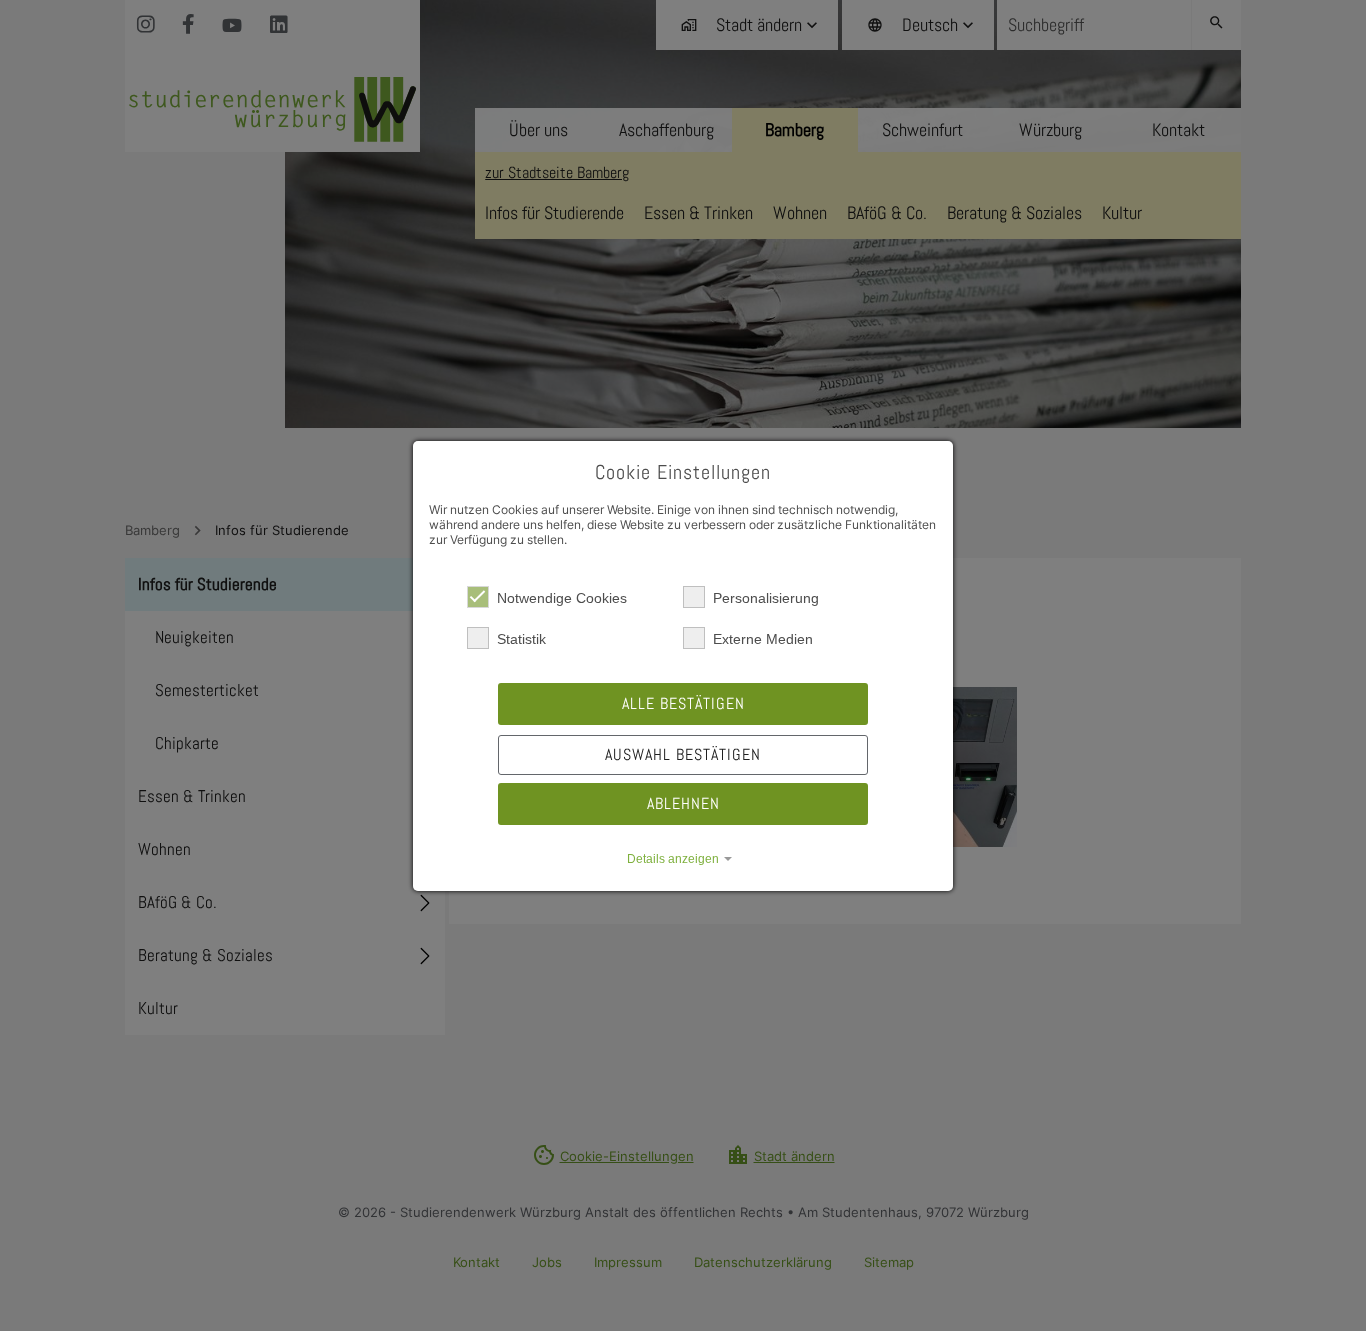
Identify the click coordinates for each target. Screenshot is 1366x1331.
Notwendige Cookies (562, 598)
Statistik (521, 639)
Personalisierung (766, 598)
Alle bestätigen (683, 703)
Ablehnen (683, 803)
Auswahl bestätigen (683, 754)
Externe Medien (763, 639)
